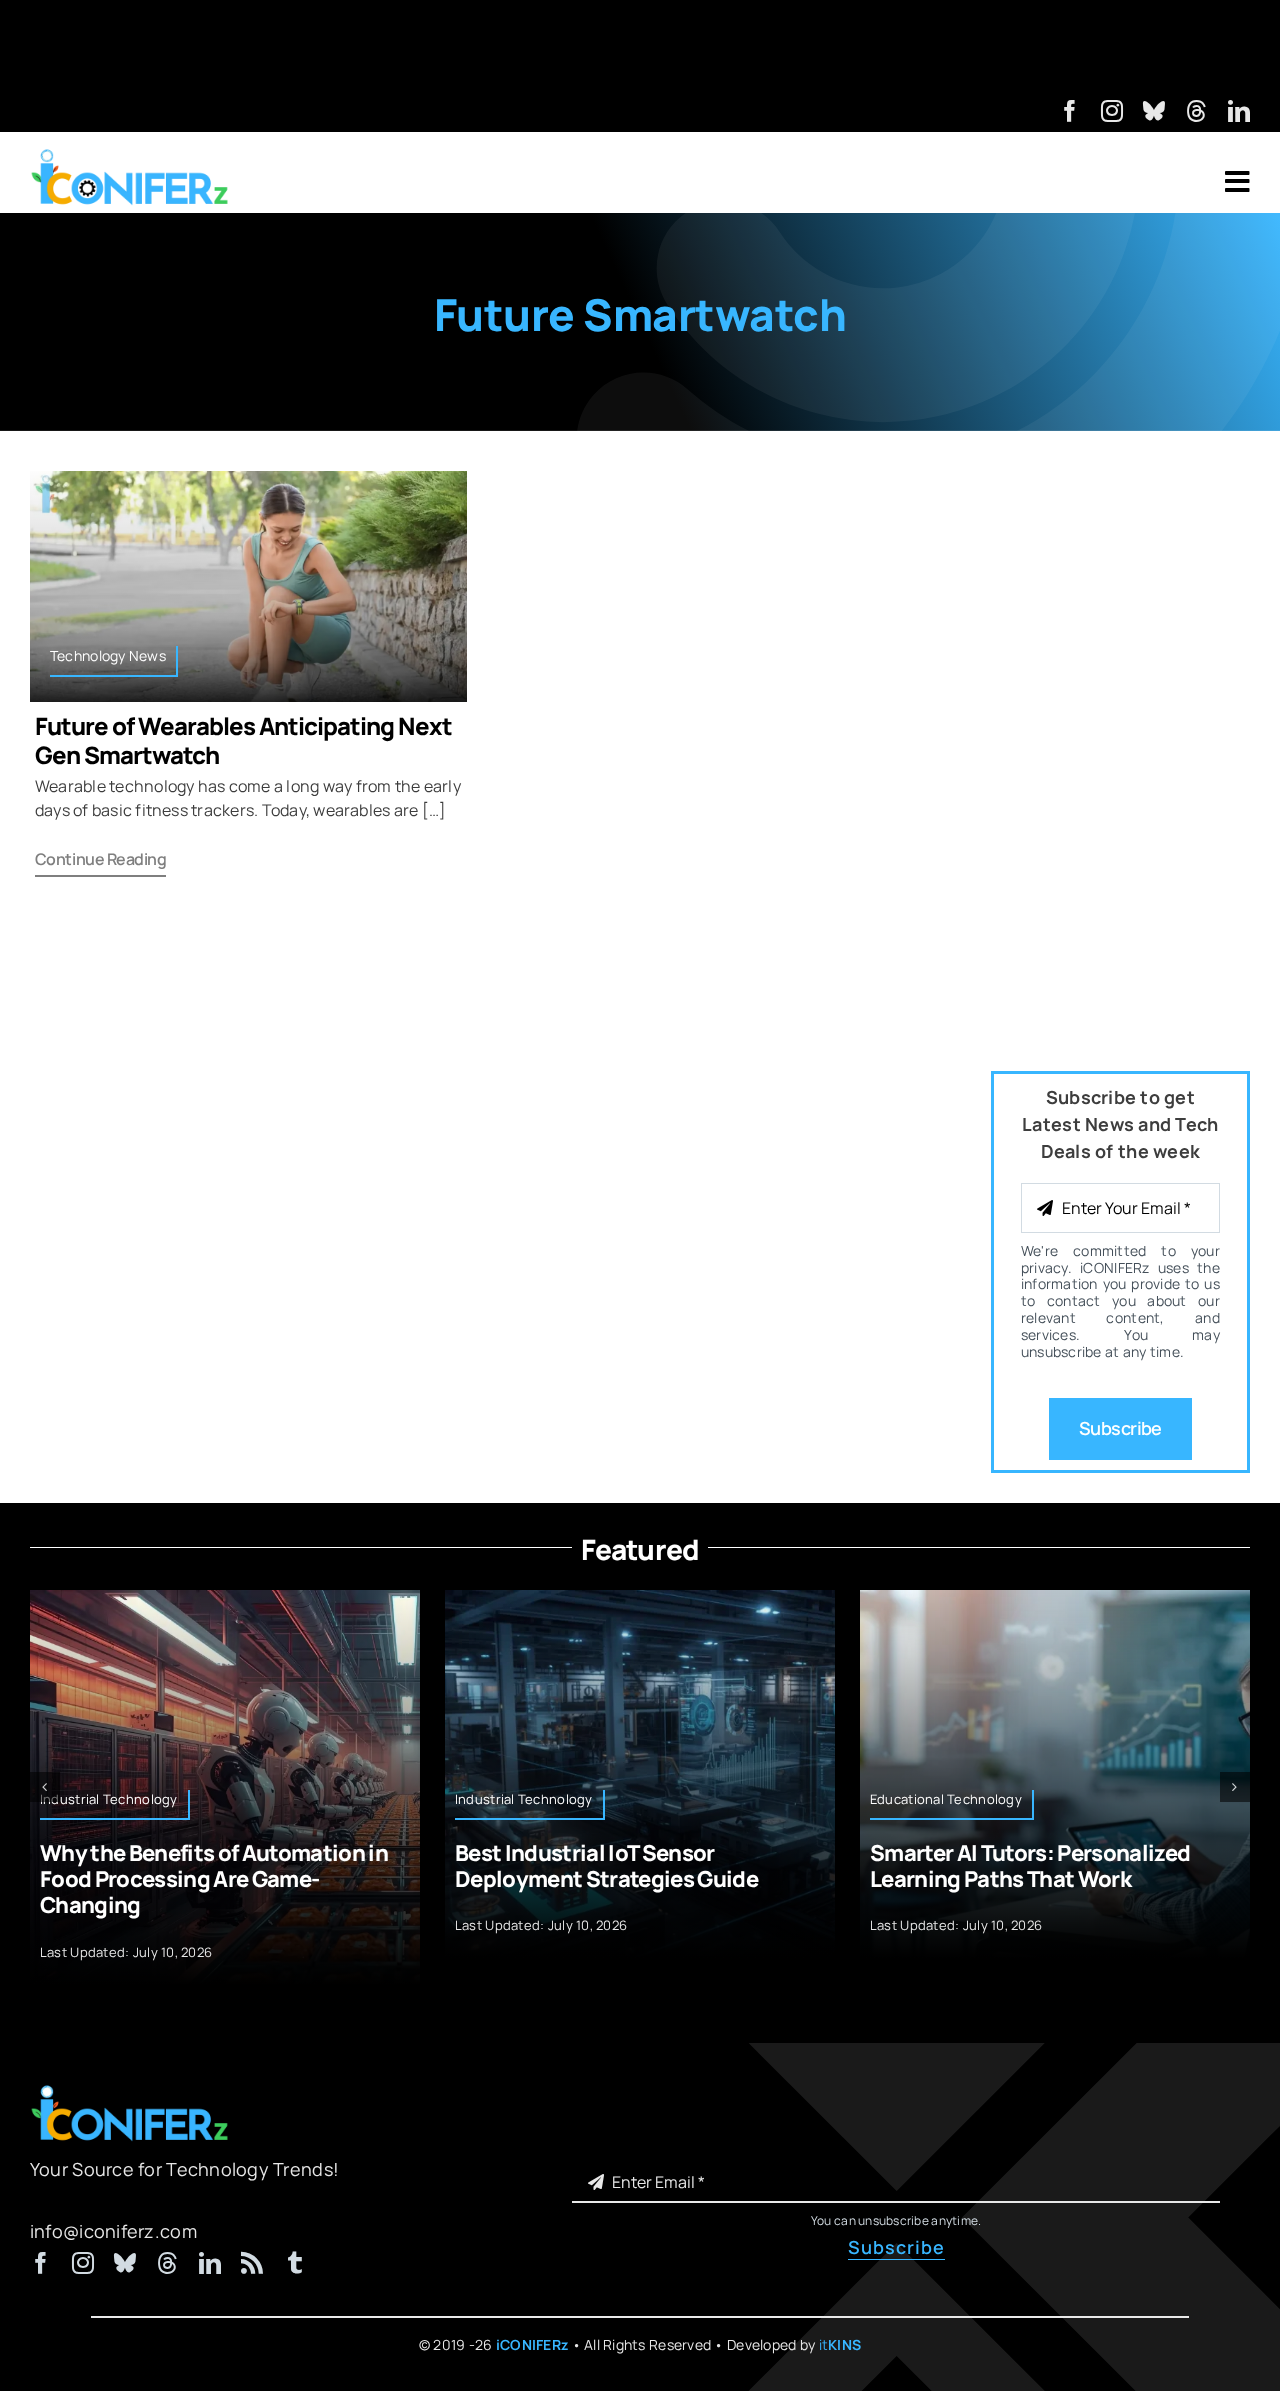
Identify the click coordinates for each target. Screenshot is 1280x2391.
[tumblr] (295, 2254)
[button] (45, 1782)
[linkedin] (1239, 111)
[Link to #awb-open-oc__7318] (1237, 182)
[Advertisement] (640, 45)
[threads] (1197, 111)
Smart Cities (1169, 1799)
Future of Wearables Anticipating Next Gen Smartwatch (243, 740)
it (840, 2334)
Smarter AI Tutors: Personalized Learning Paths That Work (876, 1866)
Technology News (108, 655)
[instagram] (1112, 111)
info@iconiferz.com (113, 2221)
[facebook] (1070, 111)
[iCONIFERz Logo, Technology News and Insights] (130, 156)
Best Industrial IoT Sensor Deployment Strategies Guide (452, 1866)
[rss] (252, 2254)
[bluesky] (1154, 111)
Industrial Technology (370, 1799)
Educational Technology (792, 1799)
